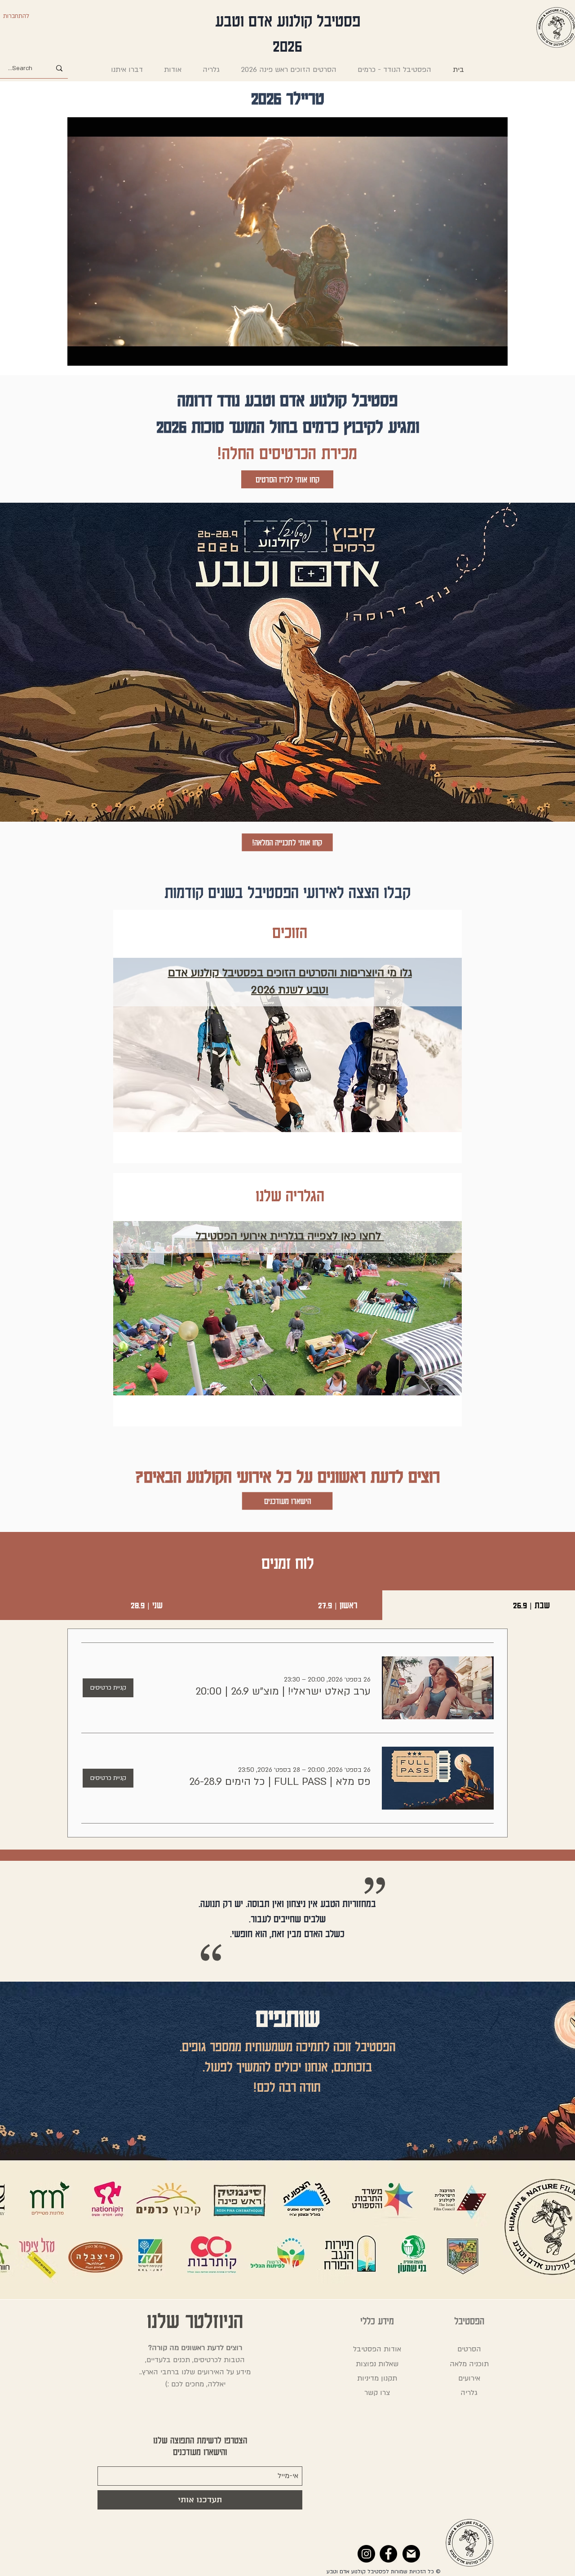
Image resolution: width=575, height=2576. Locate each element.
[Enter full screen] (495, 354)
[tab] (479, 1605)
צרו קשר (377, 2393)
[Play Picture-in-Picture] (480, 354)
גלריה (469, 2393)
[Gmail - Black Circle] (411, 2554)
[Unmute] (94, 354)
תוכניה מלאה (469, 2364)
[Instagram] (366, 2554)
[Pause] (79, 354)
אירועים (469, 2378)
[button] (283, 1691)
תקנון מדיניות (377, 2378)
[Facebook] (388, 2554)
